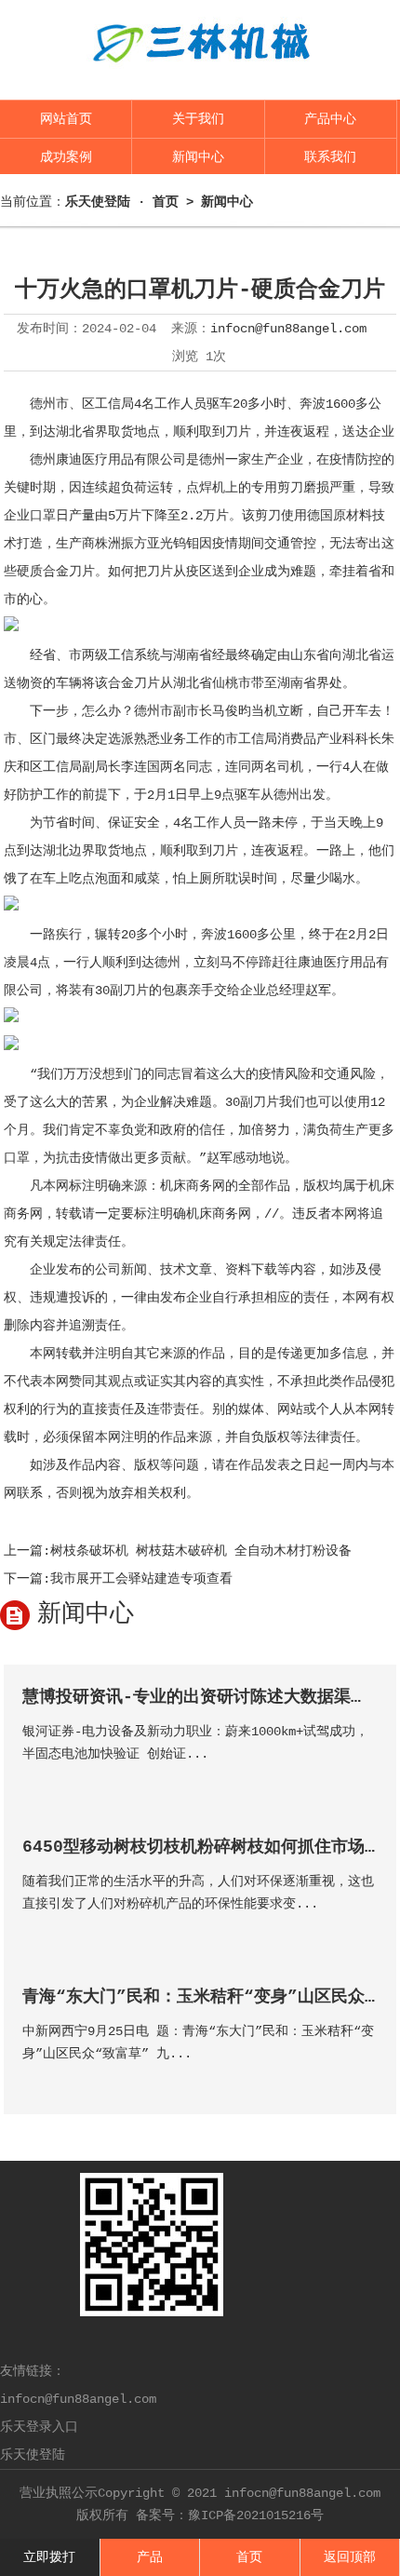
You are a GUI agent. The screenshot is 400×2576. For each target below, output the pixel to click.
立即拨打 (49, 2557)
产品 (150, 2557)
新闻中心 (198, 157)
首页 (166, 202)
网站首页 (66, 119)
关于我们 (198, 119)
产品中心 (330, 119)
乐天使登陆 (33, 2455)
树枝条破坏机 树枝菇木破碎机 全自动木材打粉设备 (201, 1551)
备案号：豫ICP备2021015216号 (230, 2515)
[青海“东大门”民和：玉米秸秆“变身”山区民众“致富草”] (362, 2080)
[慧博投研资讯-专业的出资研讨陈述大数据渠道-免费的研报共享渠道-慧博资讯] (362, 1780)
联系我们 (330, 157)
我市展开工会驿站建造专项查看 (141, 1579)
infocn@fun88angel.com (288, 329)
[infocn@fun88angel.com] (200, 76)
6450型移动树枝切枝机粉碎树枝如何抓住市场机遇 (210, 1847)
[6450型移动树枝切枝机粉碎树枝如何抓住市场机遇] (362, 1930)
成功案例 (66, 157)
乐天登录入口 (39, 2427)
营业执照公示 (59, 2493)
